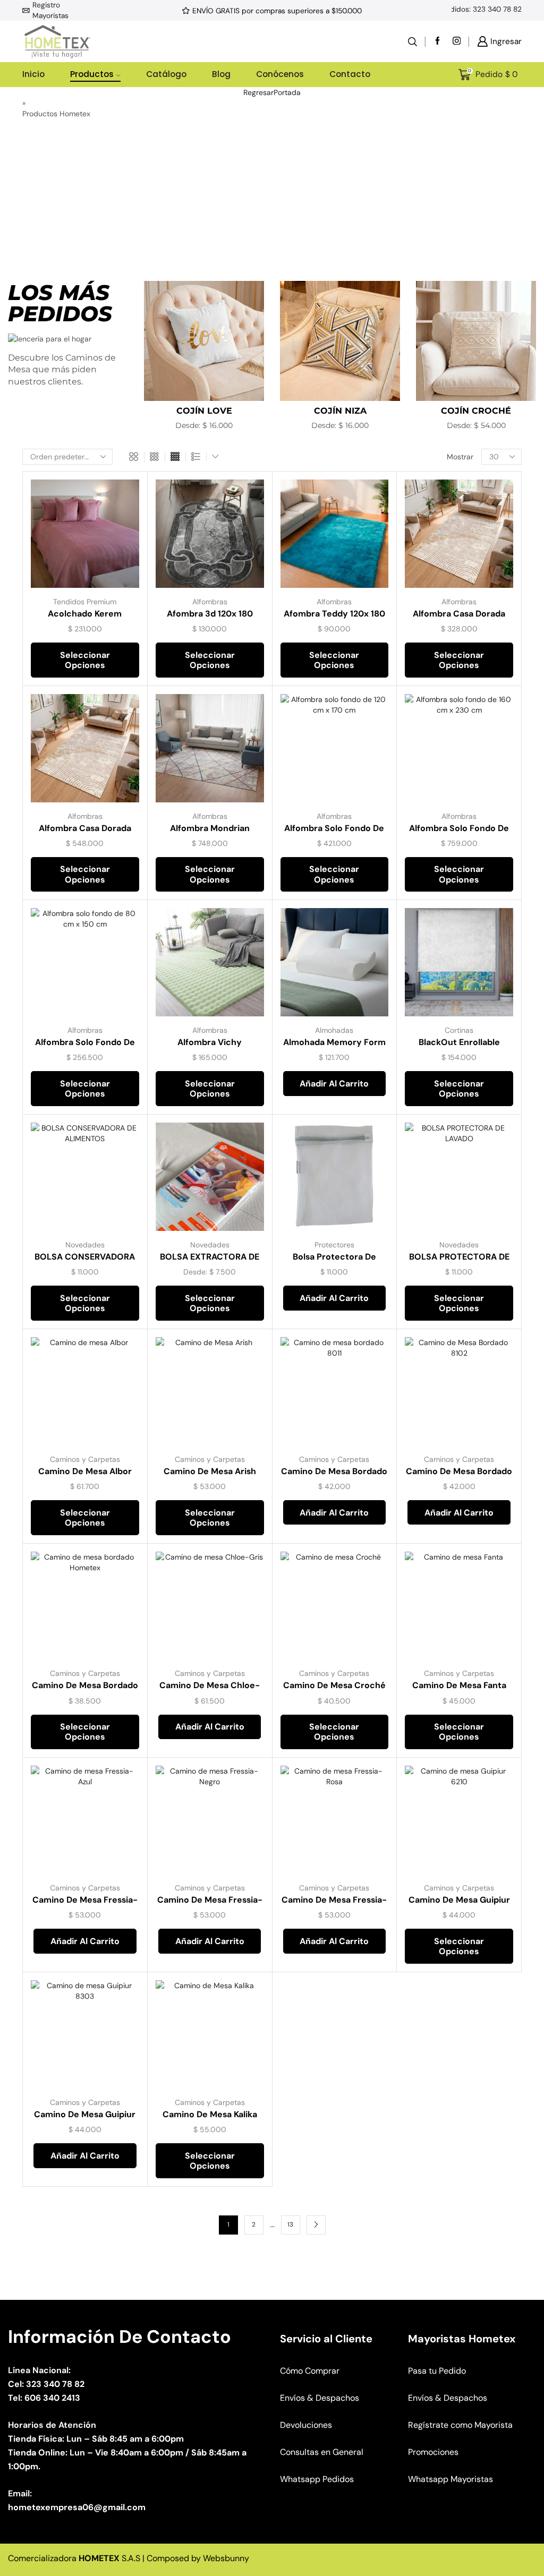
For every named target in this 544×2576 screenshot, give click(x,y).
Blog (221, 74)
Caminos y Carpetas (85, 1459)
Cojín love (204, 411)
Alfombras (210, 602)
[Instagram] (457, 42)
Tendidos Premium (85, 602)
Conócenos (280, 74)
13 (290, 2224)
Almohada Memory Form (334, 1042)
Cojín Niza (340, 411)
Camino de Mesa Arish (210, 1471)
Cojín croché (476, 411)
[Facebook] (437, 42)
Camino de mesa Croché (334, 1685)
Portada (287, 92)
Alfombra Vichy (210, 1042)
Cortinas (459, 1030)
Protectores (334, 1245)
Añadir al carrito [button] (334, 1084)
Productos (92, 74)
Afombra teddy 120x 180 (334, 614)
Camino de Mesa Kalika (210, 2114)
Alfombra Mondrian (210, 828)
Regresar (258, 92)
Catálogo (166, 74)
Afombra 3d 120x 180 (210, 614)
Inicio (33, 74)
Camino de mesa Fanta (459, 1685)
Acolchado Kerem (85, 614)
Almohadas (334, 1030)
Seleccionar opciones (85, 660)
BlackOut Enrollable (459, 1042)
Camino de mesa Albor (85, 1471)
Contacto (350, 74)
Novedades (85, 1245)
